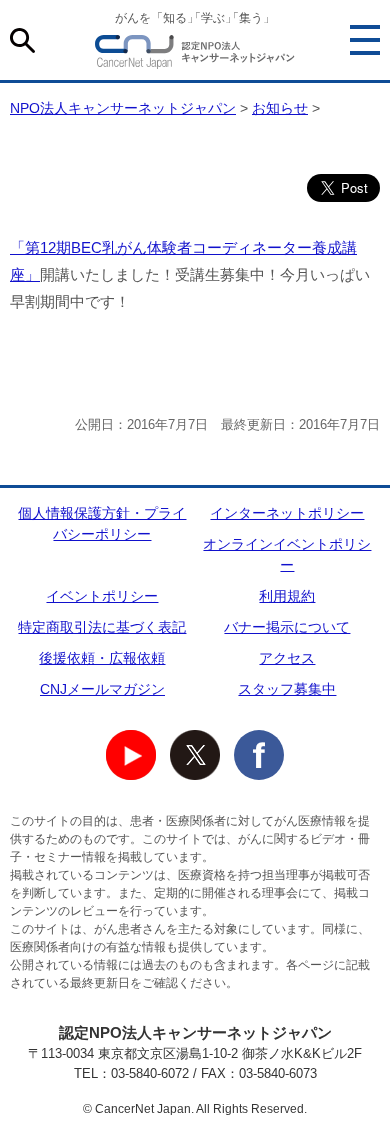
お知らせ (280, 108)
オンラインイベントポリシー (287, 554)
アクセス (287, 658)
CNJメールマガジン (102, 689)
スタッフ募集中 (287, 689)
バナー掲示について (287, 627)
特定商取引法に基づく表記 (102, 627)
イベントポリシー (102, 596)
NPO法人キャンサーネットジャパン (195, 55)
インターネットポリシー (287, 513)
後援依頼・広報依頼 (102, 658)
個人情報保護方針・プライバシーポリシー (102, 523)
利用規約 (287, 596)
